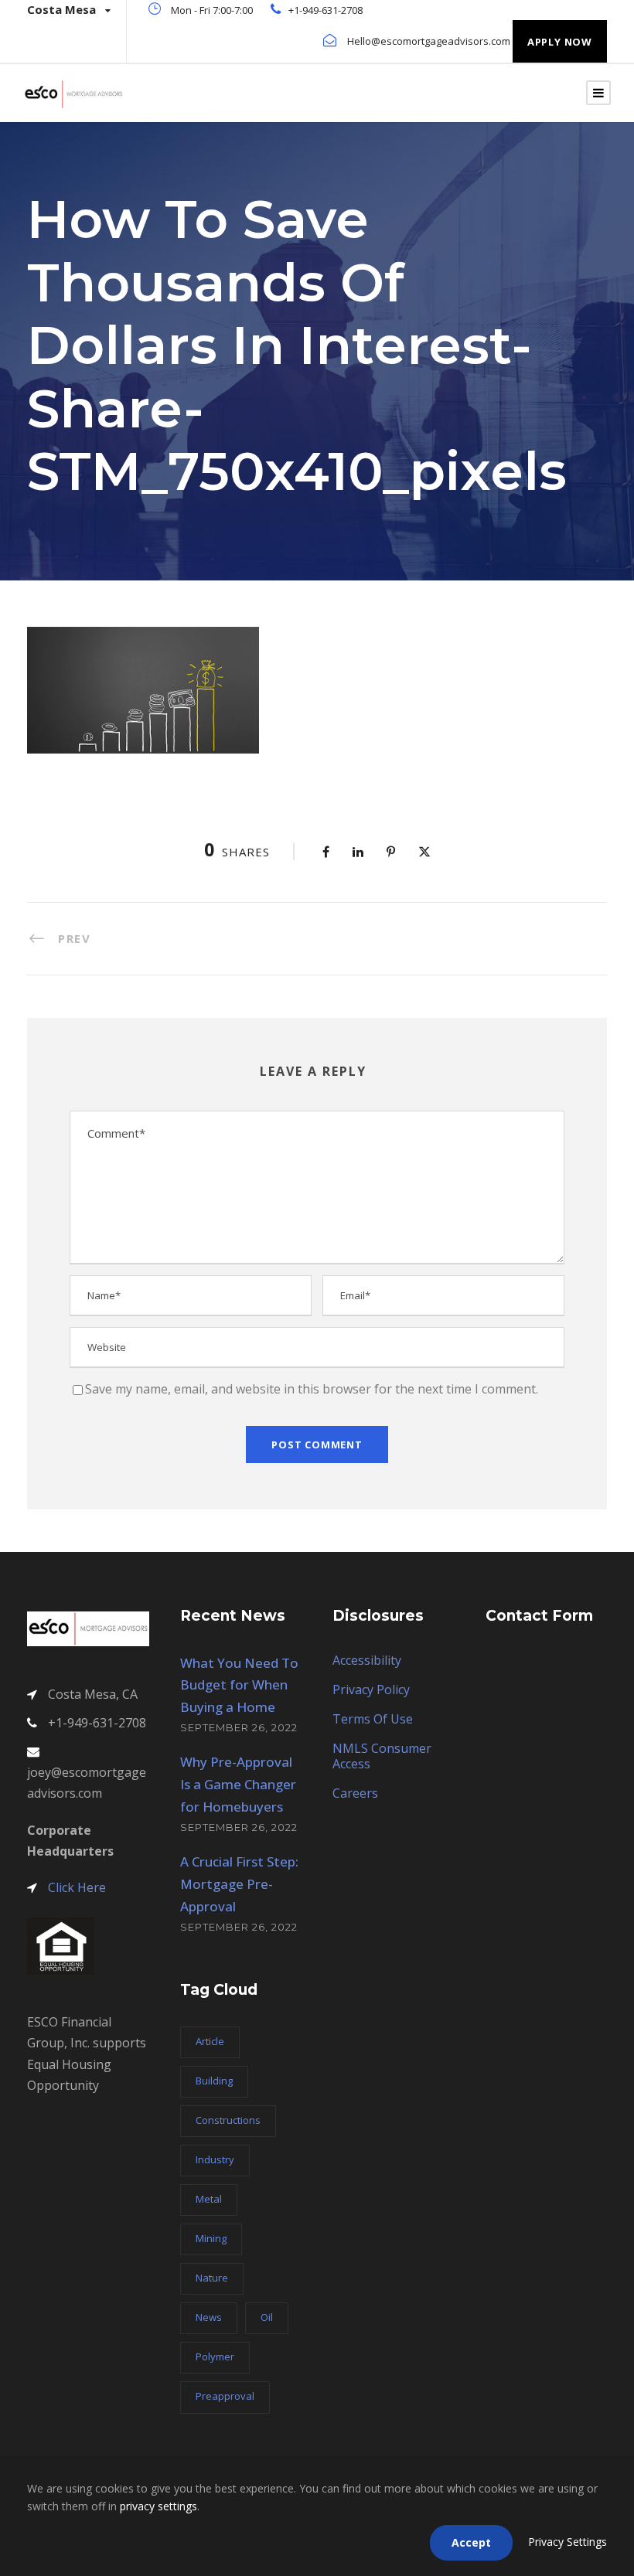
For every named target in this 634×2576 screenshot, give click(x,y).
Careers (355, 1793)
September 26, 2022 (239, 1727)
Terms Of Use (373, 1719)
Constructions (228, 2120)
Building (214, 2081)
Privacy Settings (568, 2542)
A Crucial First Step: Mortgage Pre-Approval (239, 1884)
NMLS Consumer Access (382, 1756)
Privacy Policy (371, 1690)
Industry (215, 2159)
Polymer (215, 2357)
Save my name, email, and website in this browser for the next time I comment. (312, 1389)
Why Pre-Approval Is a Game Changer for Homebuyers (238, 1784)
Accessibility (367, 1660)
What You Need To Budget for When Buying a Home (239, 1685)
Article (210, 2041)
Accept (471, 2542)
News (209, 2317)
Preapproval (225, 2396)
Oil (267, 2317)
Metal (209, 2199)
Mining (211, 2238)
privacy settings (158, 2506)
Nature (212, 2278)
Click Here (77, 1887)
